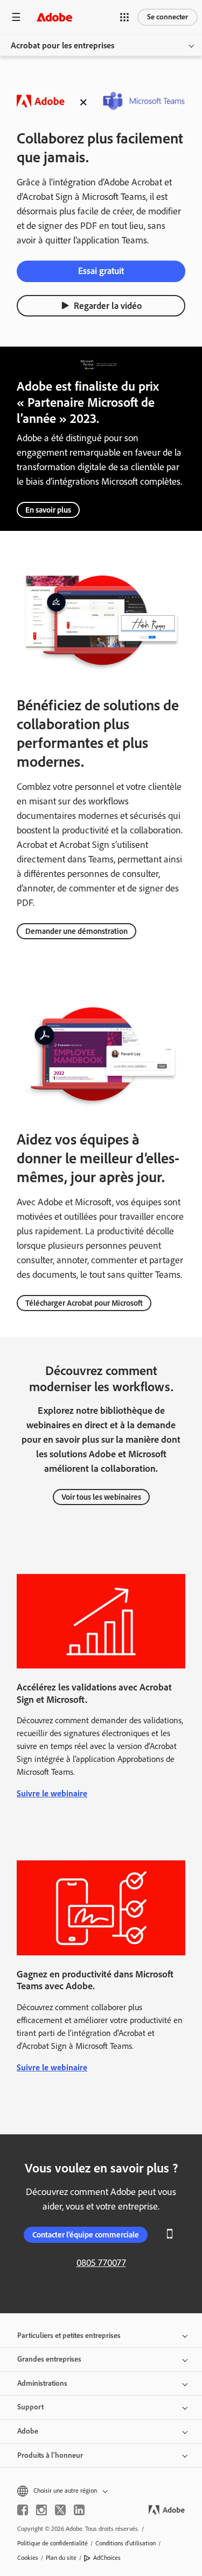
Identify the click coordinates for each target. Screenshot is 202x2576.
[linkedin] (79, 2510)
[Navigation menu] (16, 17)
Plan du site (61, 2558)
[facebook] (23, 2510)
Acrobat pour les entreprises (62, 45)
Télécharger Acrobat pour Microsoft (84, 1303)
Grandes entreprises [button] (49, 2359)
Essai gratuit (101, 271)
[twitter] (60, 2510)
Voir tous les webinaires (101, 1497)
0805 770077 (101, 2263)
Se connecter (168, 17)
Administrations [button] (42, 2383)
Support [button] (30, 2407)
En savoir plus (48, 510)
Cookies (28, 2558)
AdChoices (107, 2558)
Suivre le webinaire (52, 1793)
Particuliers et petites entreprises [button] (69, 2336)
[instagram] (41, 2510)
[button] (124, 17)
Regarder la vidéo (108, 306)
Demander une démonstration (76, 931)
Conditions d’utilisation (126, 2543)
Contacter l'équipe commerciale (86, 2235)
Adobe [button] (28, 2431)
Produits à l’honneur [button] (50, 2455)
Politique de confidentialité (53, 2543)
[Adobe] (54, 17)
